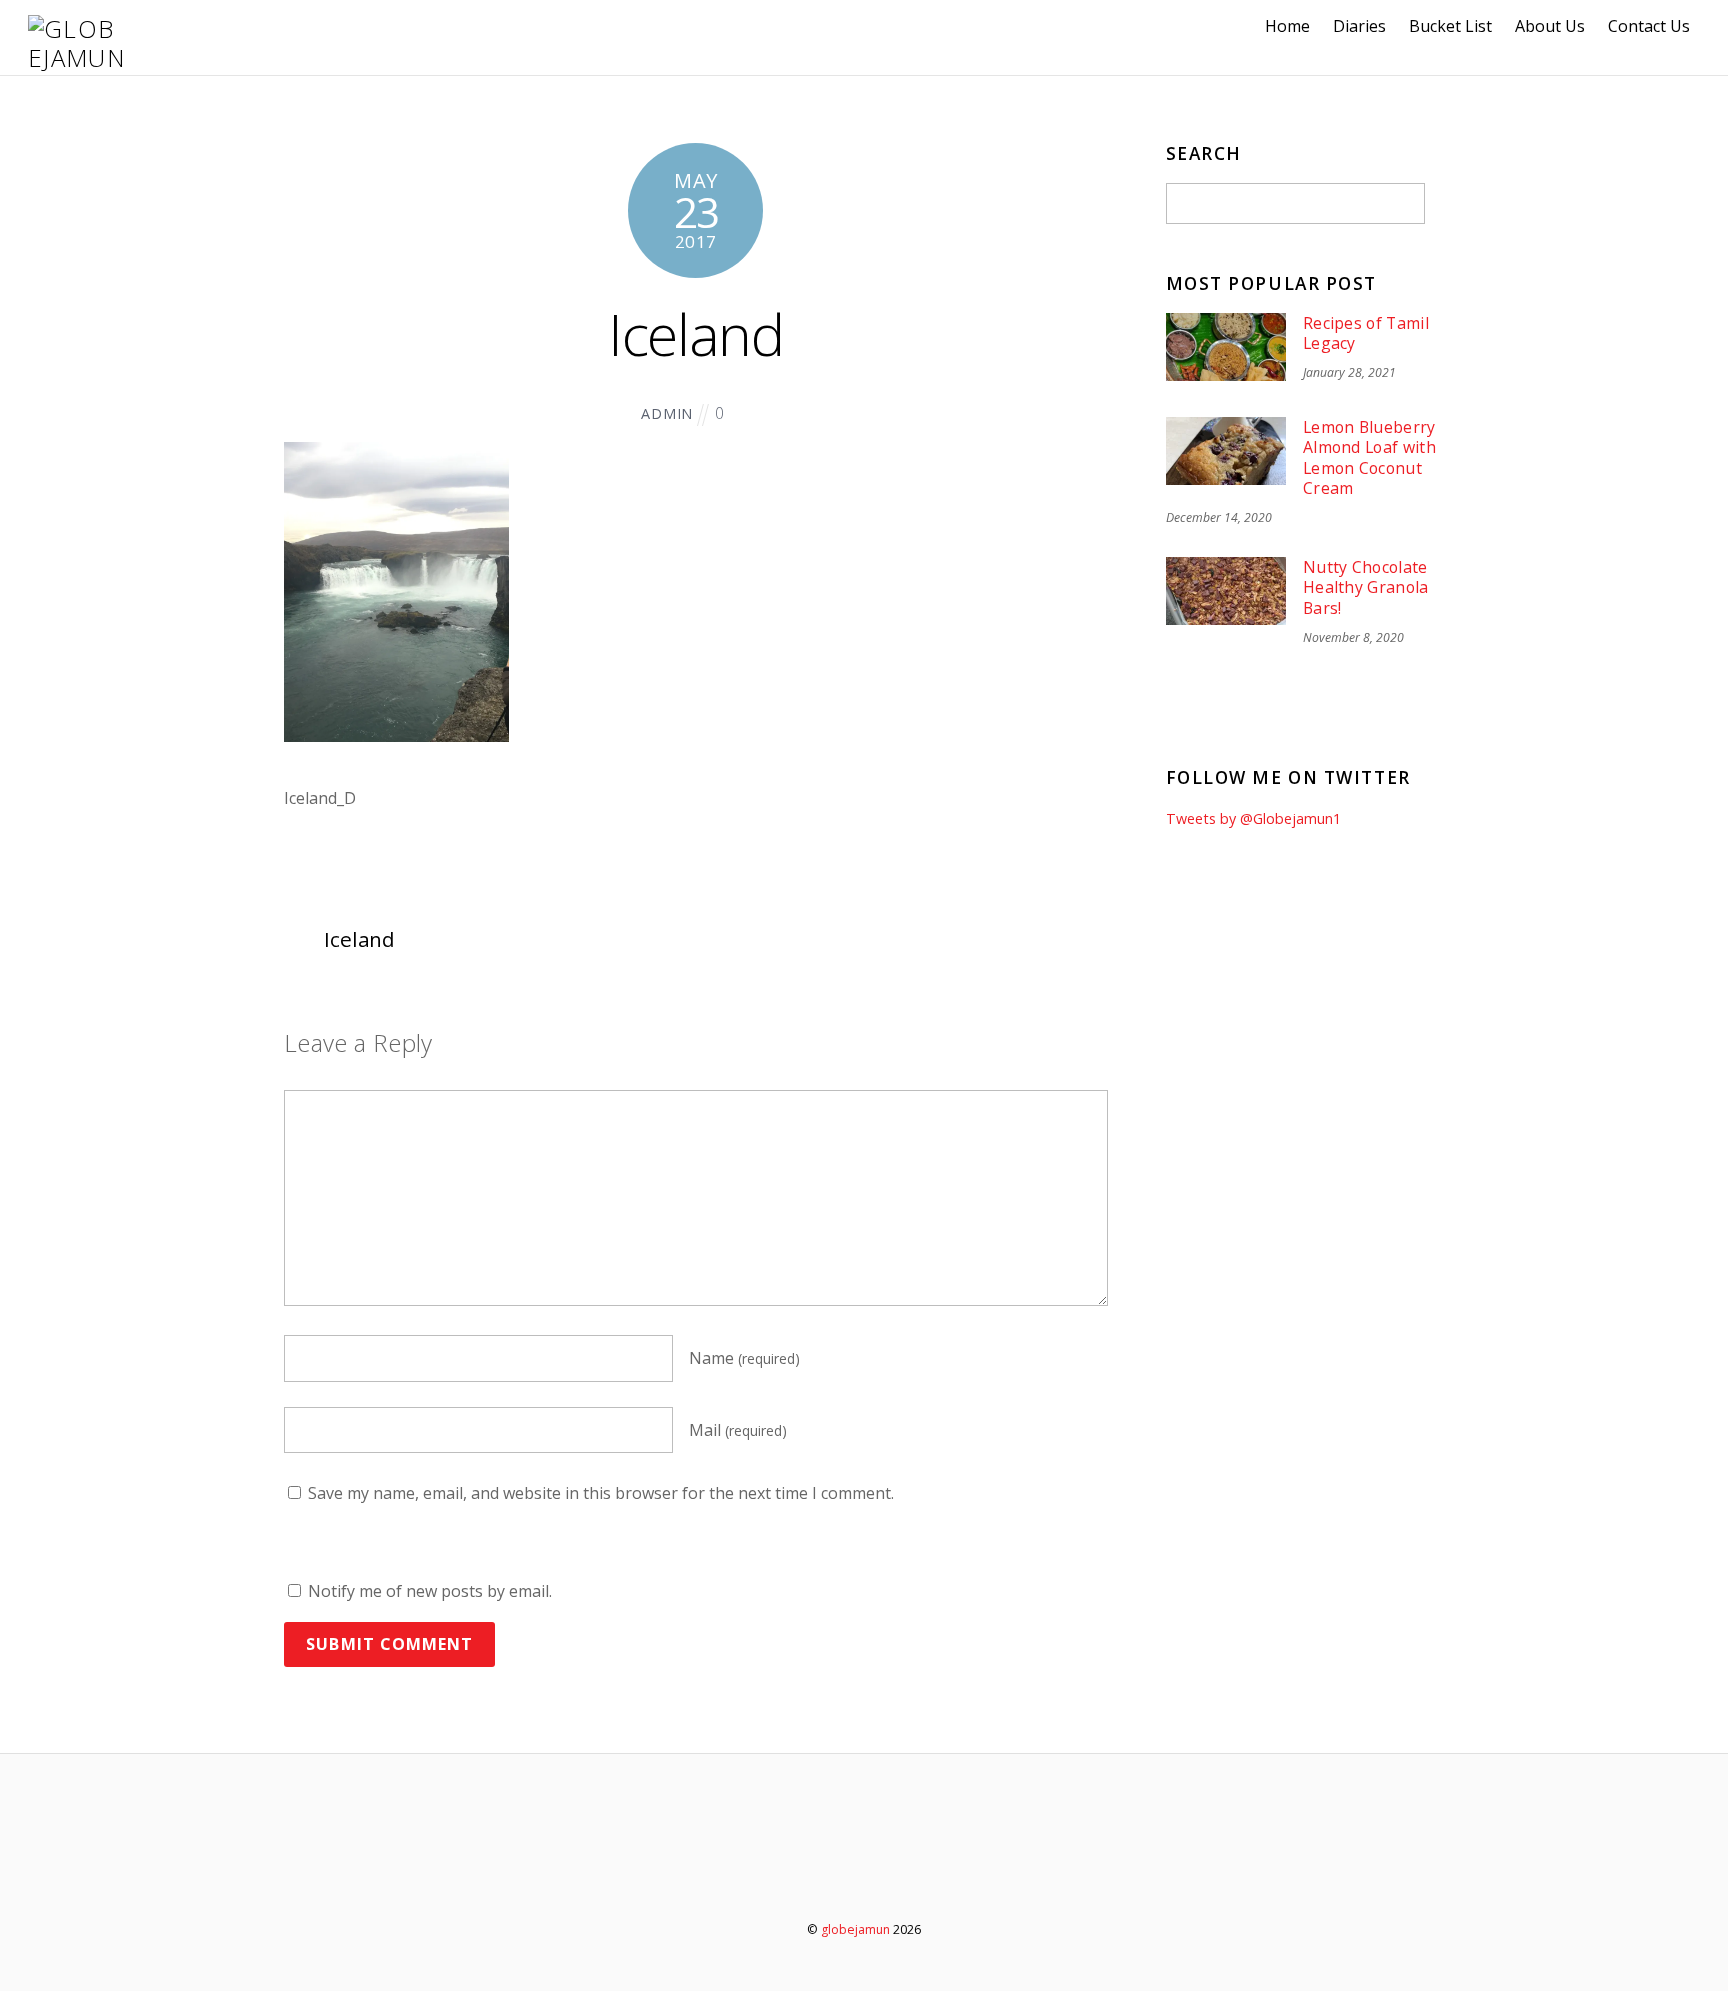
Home (1287, 26)
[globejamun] (78, 57)
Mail (738, 1430)
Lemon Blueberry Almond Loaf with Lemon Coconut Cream (1369, 458)
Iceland (695, 333)
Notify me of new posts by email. (430, 1591)
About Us (1550, 26)
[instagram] (923, 1874)
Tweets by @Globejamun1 (1253, 818)
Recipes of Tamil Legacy (1366, 333)
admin (667, 413)
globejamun (855, 1929)
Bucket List (1450, 26)
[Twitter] (809, 1874)
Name (744, 1358)
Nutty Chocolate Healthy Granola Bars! (1366, 588)
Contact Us (1649, 26)
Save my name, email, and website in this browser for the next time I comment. (601, 1493)
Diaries (1359, 26)
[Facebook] (866, 1874)
